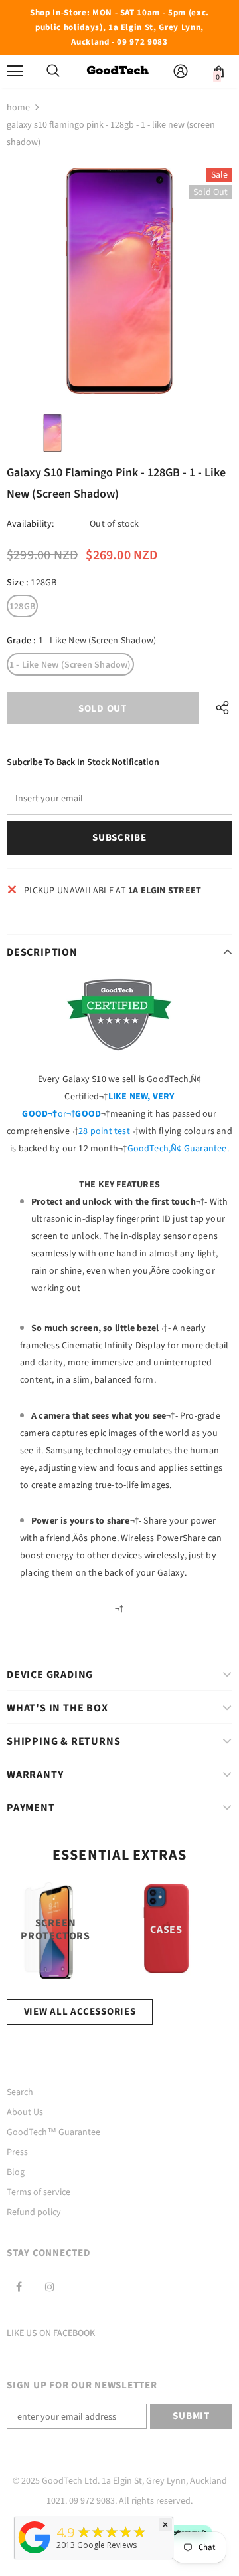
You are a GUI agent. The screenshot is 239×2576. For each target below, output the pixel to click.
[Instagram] (50, 2287)
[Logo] (118, 71)
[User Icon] (181, 71)
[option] (119, 281)
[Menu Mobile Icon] (15, 71)
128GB (22, 607)
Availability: (31, 524)
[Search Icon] (53, 71)
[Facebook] (19, 2287)
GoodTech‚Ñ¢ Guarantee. (178, 1149)
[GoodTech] (35, 2554)
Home (18, 108)
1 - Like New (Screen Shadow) (70, 665)
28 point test (104, 1131)
